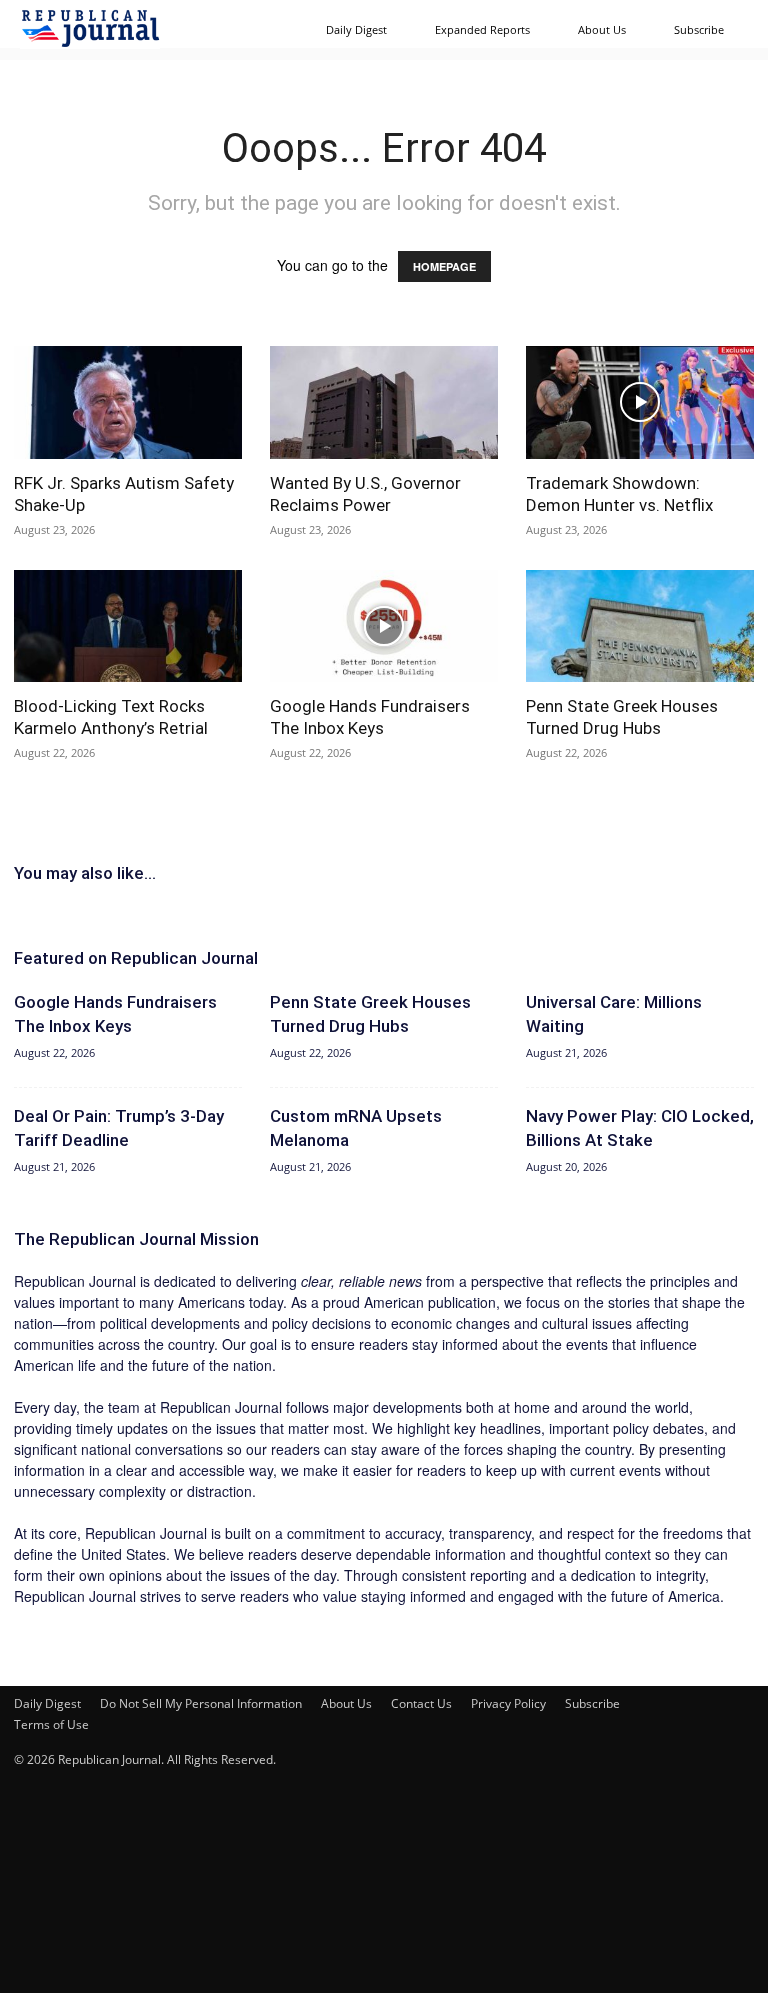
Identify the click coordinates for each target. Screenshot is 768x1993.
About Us (602, 29)
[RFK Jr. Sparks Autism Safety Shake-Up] (128, 402)
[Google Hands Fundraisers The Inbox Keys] (384, 626)
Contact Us (421, 1703)
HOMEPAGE (444, 266)
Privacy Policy (508, 1703)
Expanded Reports (482, 29)
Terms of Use (51, 1724)
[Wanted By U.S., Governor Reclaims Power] (384, 402)
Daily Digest (356, 29)
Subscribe (699, 29)
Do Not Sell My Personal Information (201, 1703)
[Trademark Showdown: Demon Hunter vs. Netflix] (640, 402)
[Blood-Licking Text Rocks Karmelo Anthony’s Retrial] (128, 626)
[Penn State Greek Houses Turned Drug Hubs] (640, 626)
